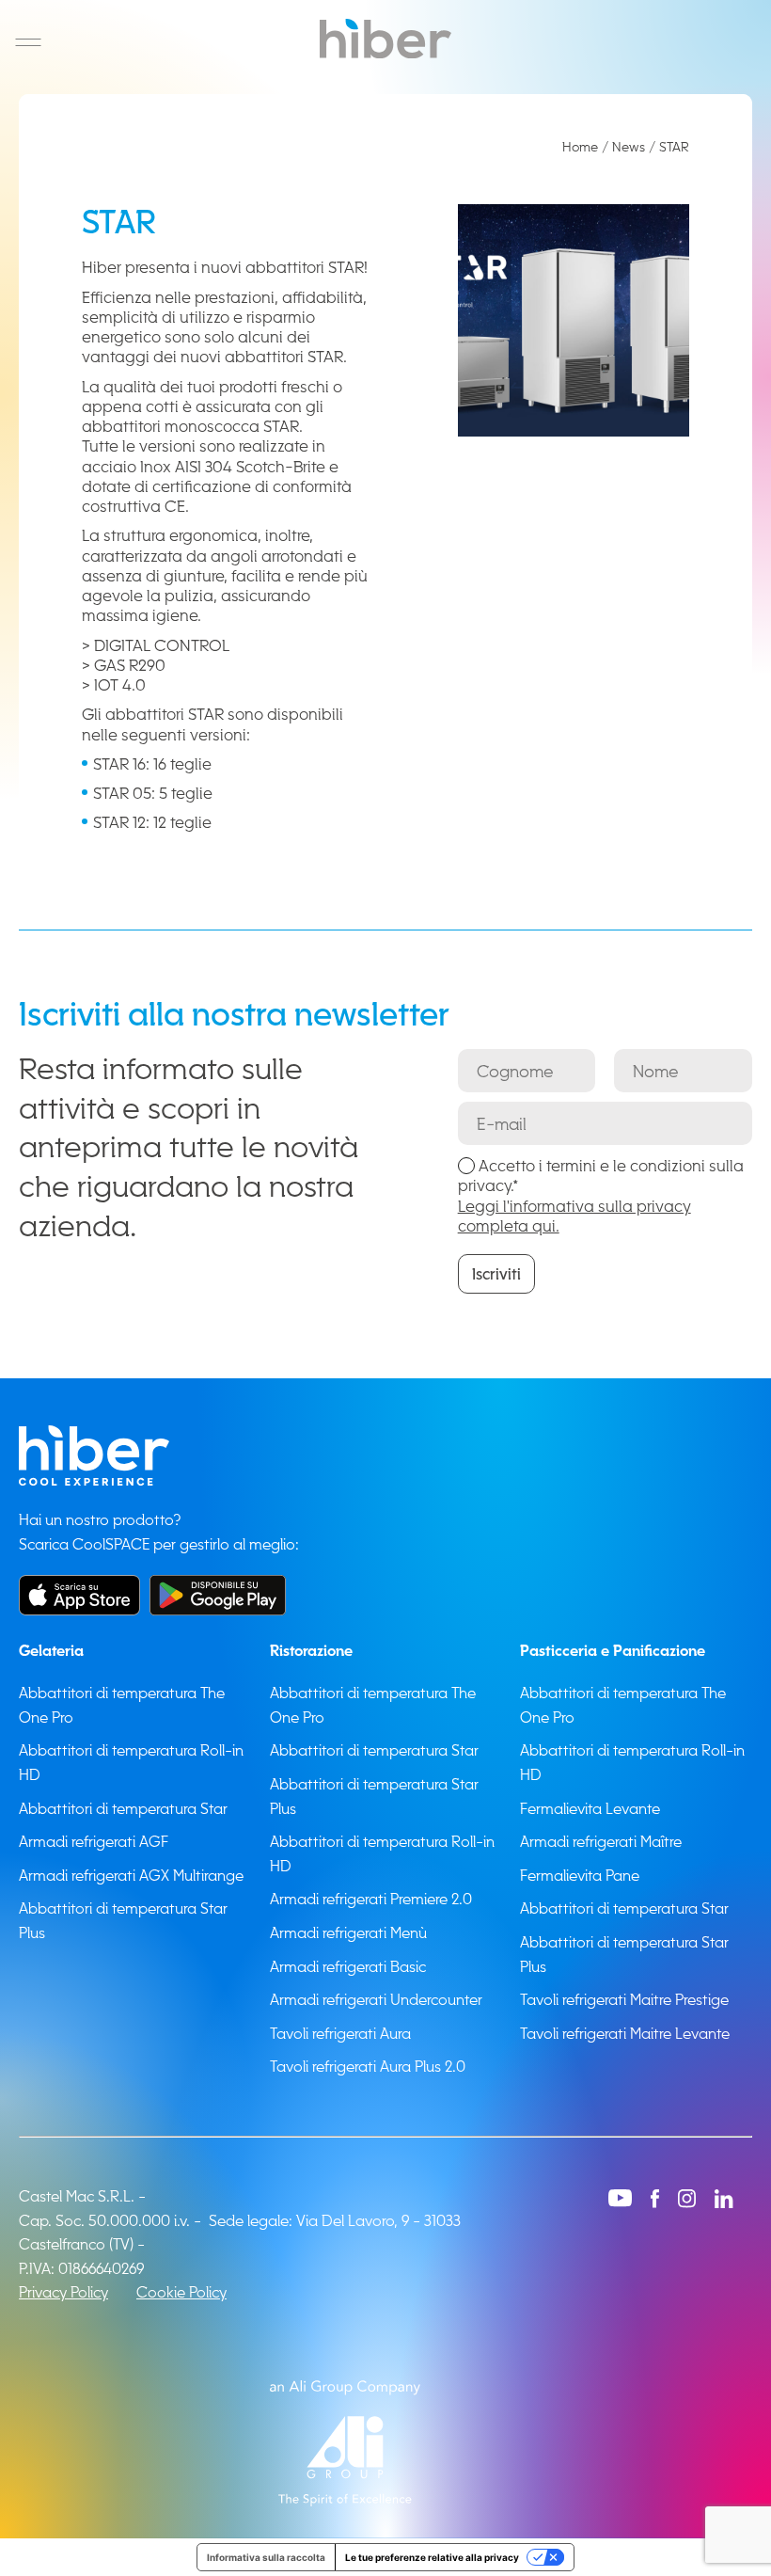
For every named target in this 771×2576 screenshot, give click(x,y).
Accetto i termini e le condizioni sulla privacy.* (601, 1195)
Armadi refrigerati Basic (348, 1966)
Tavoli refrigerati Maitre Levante (625, 2033)
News (629, 146)
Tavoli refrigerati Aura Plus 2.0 (368, 2066)
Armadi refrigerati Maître (601, 1841)
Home (580, 146)
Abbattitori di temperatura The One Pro (122, 1705)
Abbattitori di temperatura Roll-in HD (131, 1762)
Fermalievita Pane (580, 1875)
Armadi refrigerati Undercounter (376, 1999)
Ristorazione (311, 1650)
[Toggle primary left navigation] (28, 42)
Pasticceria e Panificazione (613, 1650)
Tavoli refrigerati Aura (340, 2033)
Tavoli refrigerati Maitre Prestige (624, 1999)
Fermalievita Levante (590, 1808)
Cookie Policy (181, 2292)
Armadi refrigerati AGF (94, 1841)
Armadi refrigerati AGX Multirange (131, 1875)
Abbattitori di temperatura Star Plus (123, 1920)
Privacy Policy (63, 2292)
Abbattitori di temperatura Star (123, 1808)
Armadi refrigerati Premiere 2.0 (371, 1899)
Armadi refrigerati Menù (348, 1932)
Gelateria (51, 1650)
